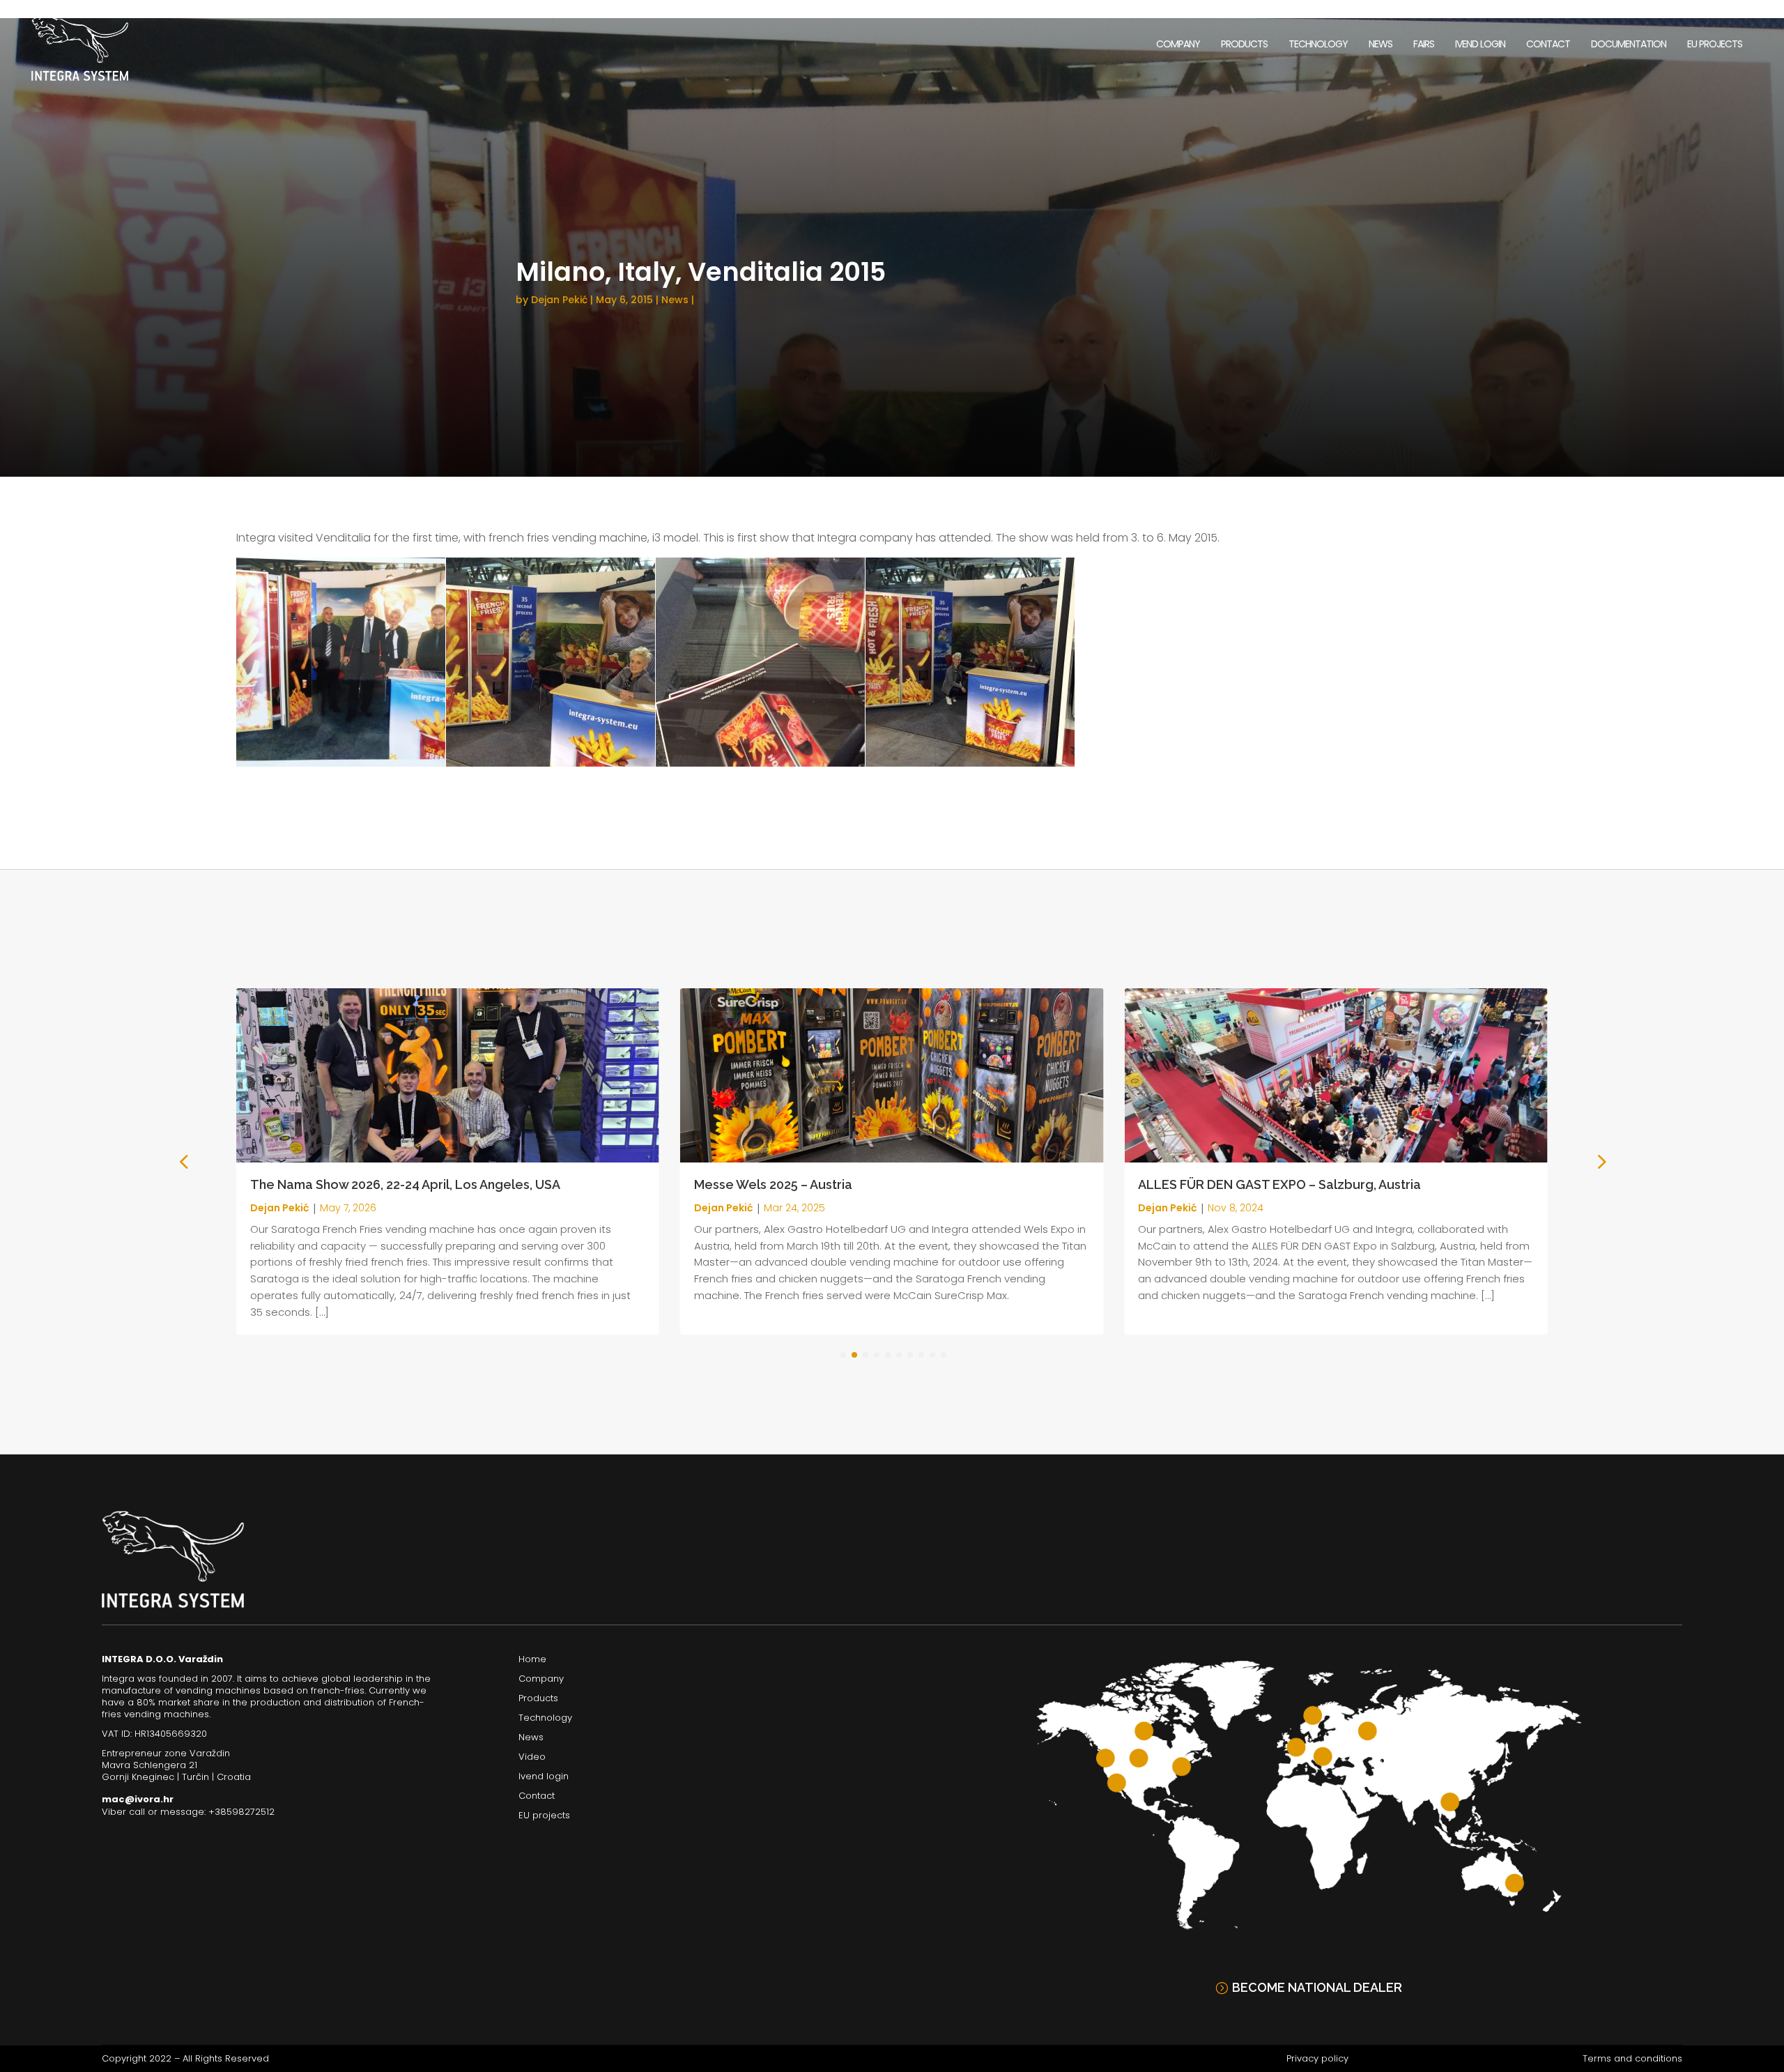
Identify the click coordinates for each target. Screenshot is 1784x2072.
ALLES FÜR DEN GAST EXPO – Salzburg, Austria (836, 1184)
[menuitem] (1178, 44)
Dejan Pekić (559, 300)
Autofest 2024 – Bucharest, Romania (1248, 1184)
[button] (1600, 1161)
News (675, 300)
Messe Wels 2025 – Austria (329, 1184)
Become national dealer (1317, 1987)
